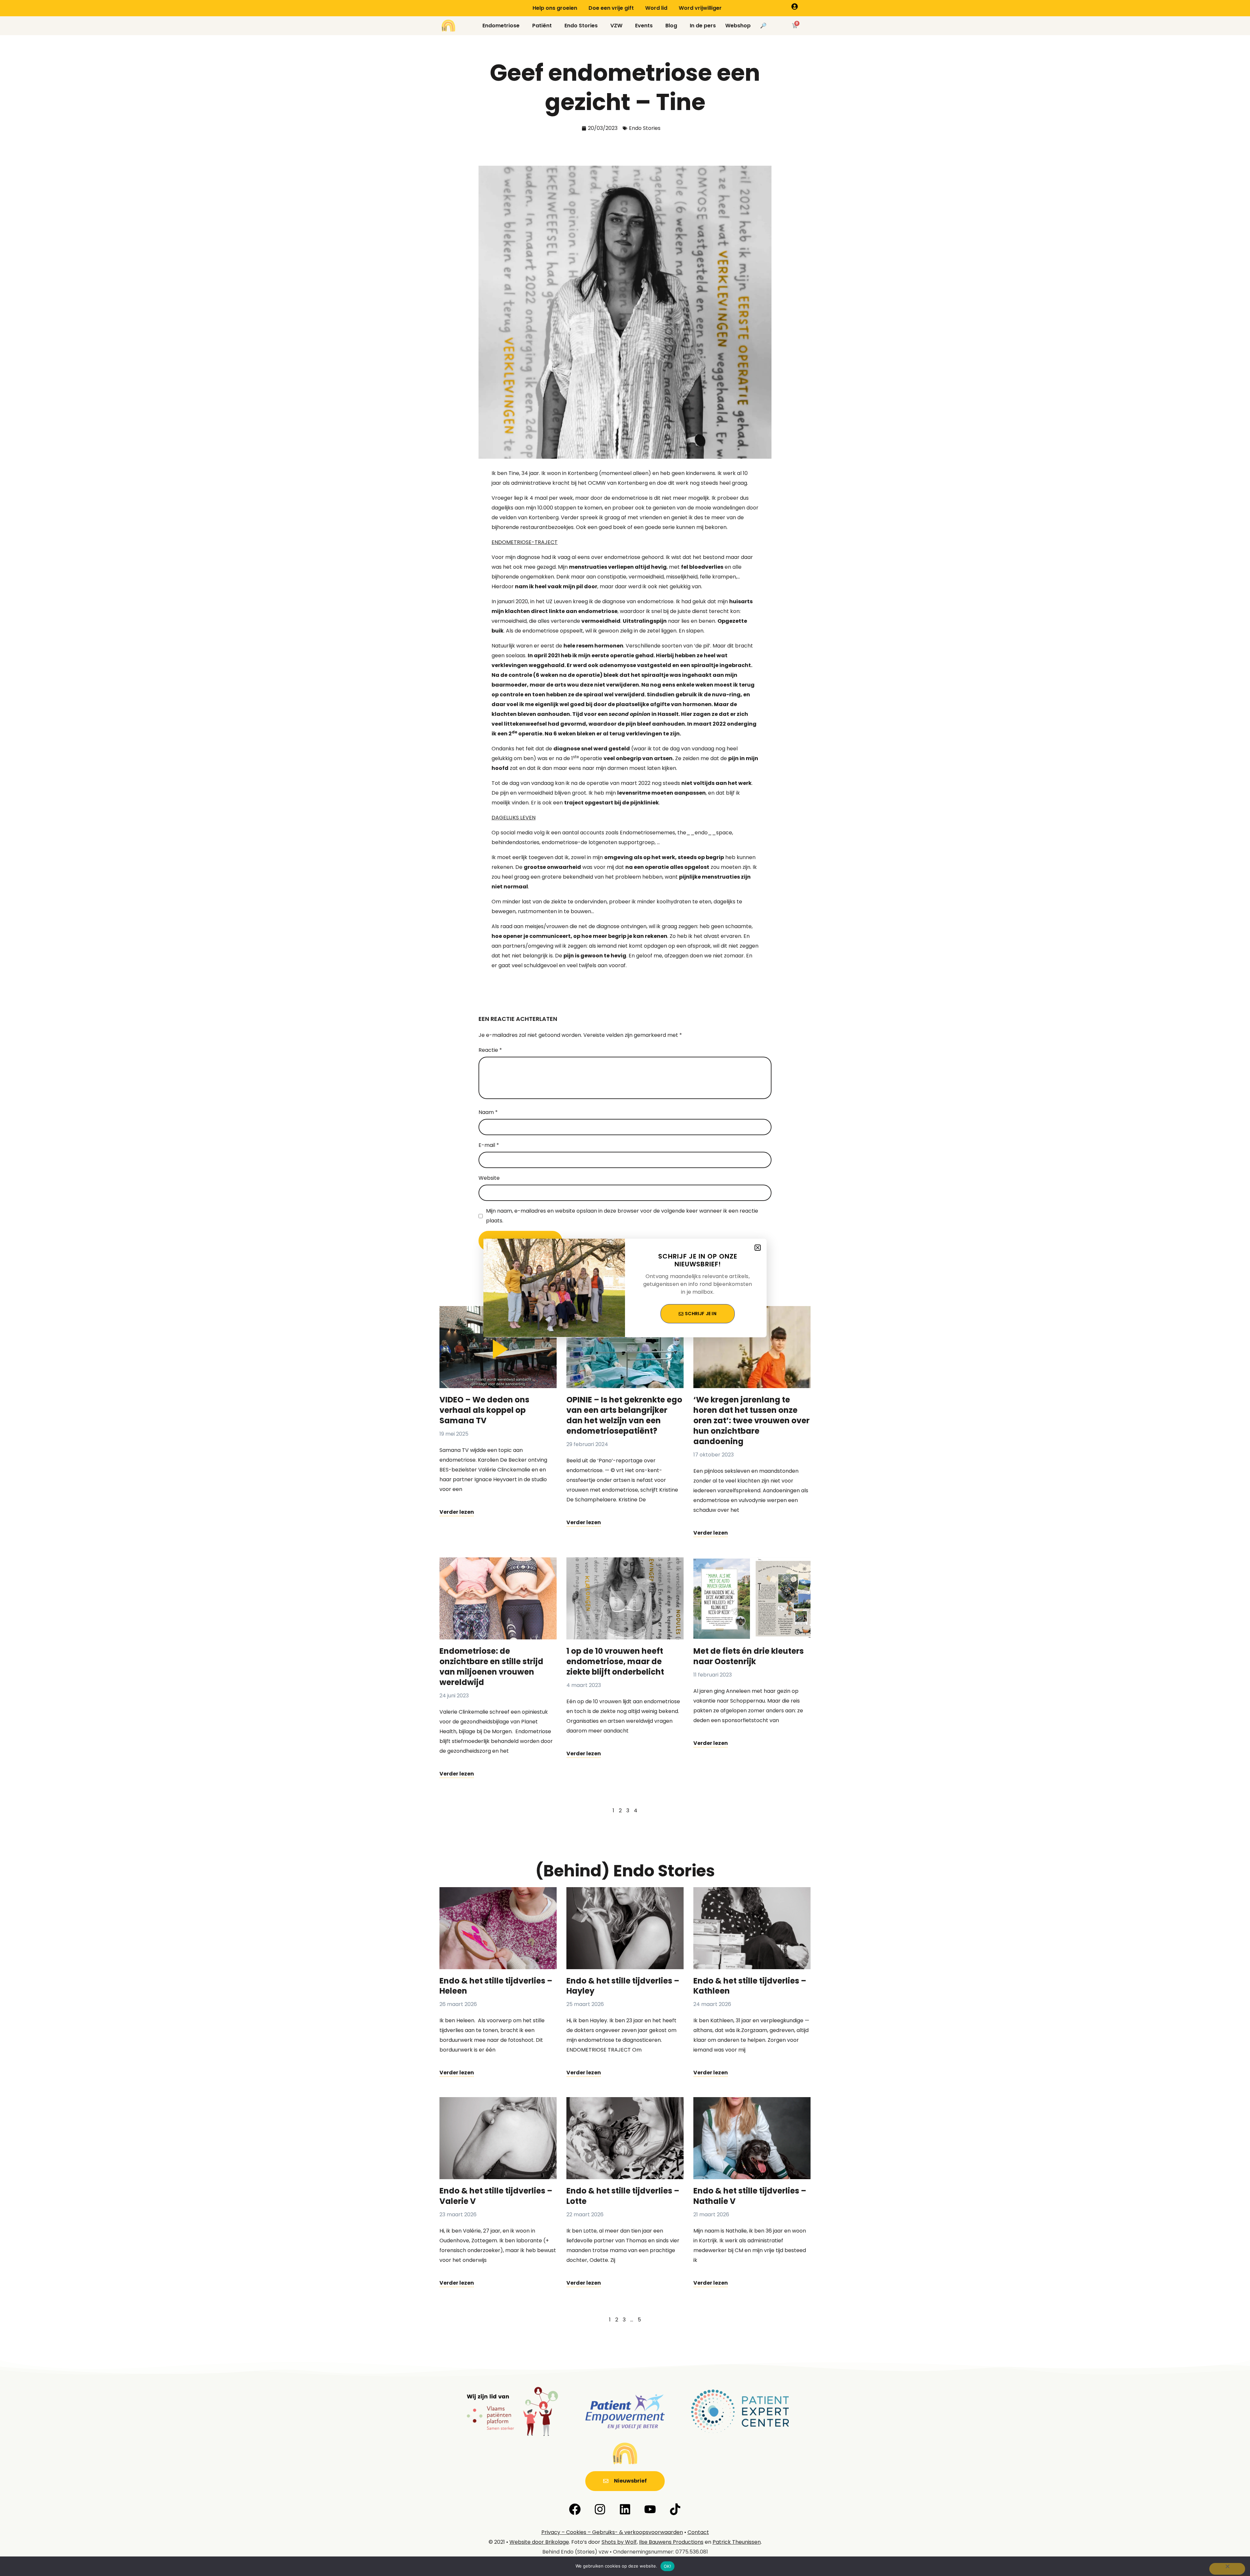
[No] (1227, 2569)
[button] (758, 1248)
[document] (625, 1288)
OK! (667, 2566)
